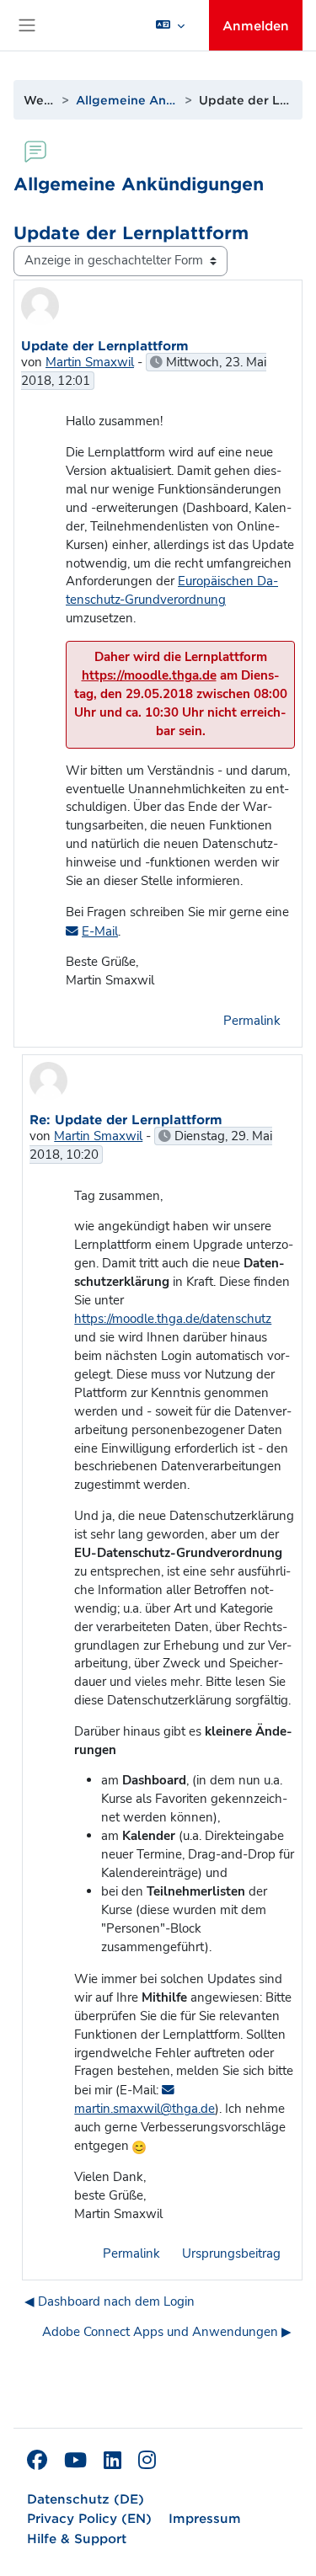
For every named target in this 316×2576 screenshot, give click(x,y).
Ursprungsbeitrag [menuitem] (231, 2253)
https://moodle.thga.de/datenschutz (173, 1319)
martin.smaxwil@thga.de (145, 2109)
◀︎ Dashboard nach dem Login (110, 2301)
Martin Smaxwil (90, 362)
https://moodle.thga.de (149, 675)
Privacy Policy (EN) (89, 2517)
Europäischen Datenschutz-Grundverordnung (172, 590)
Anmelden (256, 25)
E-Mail (100, 931)
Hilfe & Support (77, 2538)
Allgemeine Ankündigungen (126, 100)
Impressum (205, 2517)
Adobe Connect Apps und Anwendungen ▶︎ (167, 2332)
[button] (170, 25)
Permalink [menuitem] (252, 1021)
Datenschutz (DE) (86, 2498)
